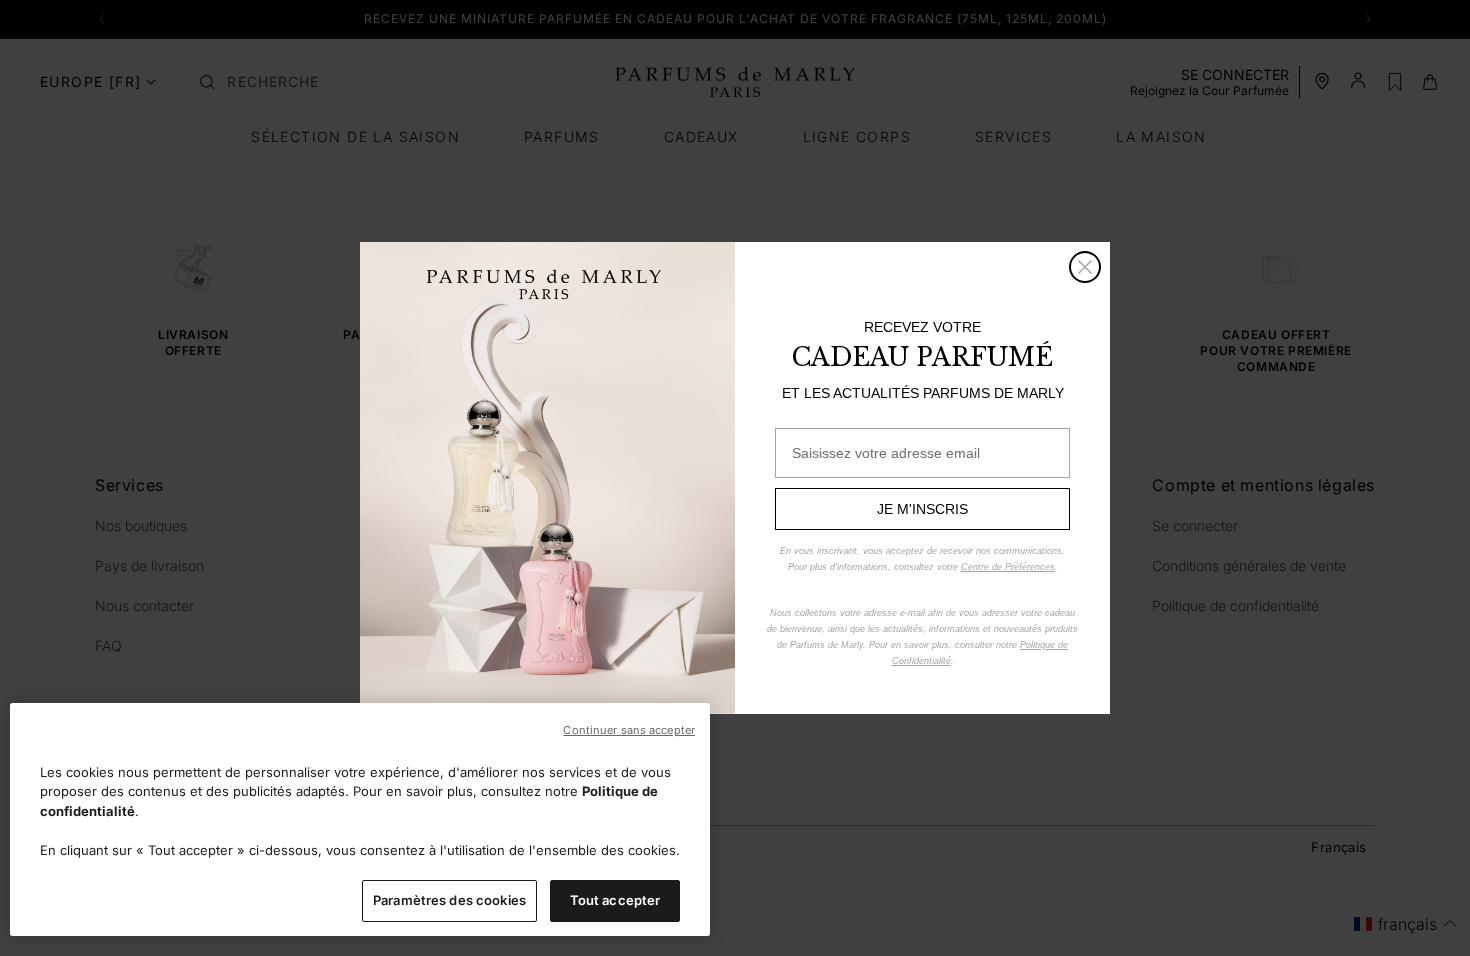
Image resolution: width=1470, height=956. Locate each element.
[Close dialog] (1085, 267)
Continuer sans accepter (629, 730)
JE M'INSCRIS (922, 509)
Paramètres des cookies (449, 900)
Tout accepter (615, 900)
